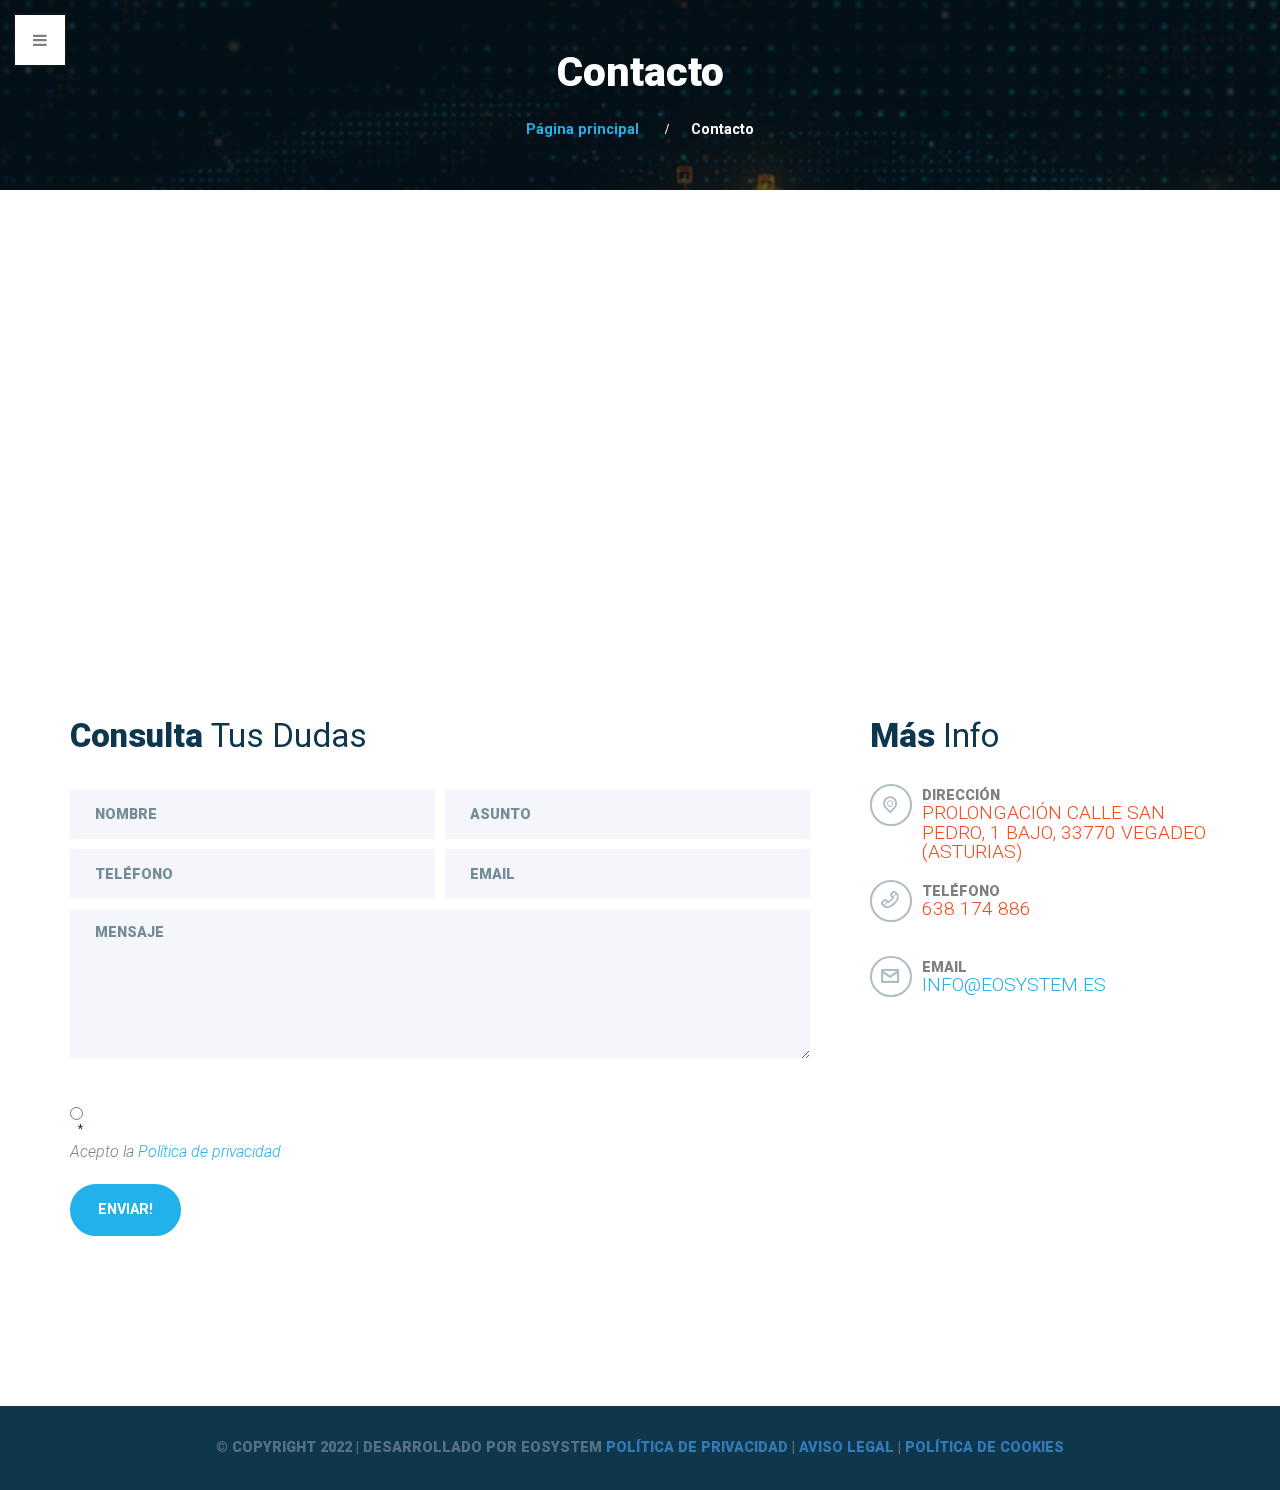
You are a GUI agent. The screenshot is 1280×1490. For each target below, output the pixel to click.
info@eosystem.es (1014, 984)
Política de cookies (984, 1447)
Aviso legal (846, 1447)
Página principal (582, 129)
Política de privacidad (209, 1151)
